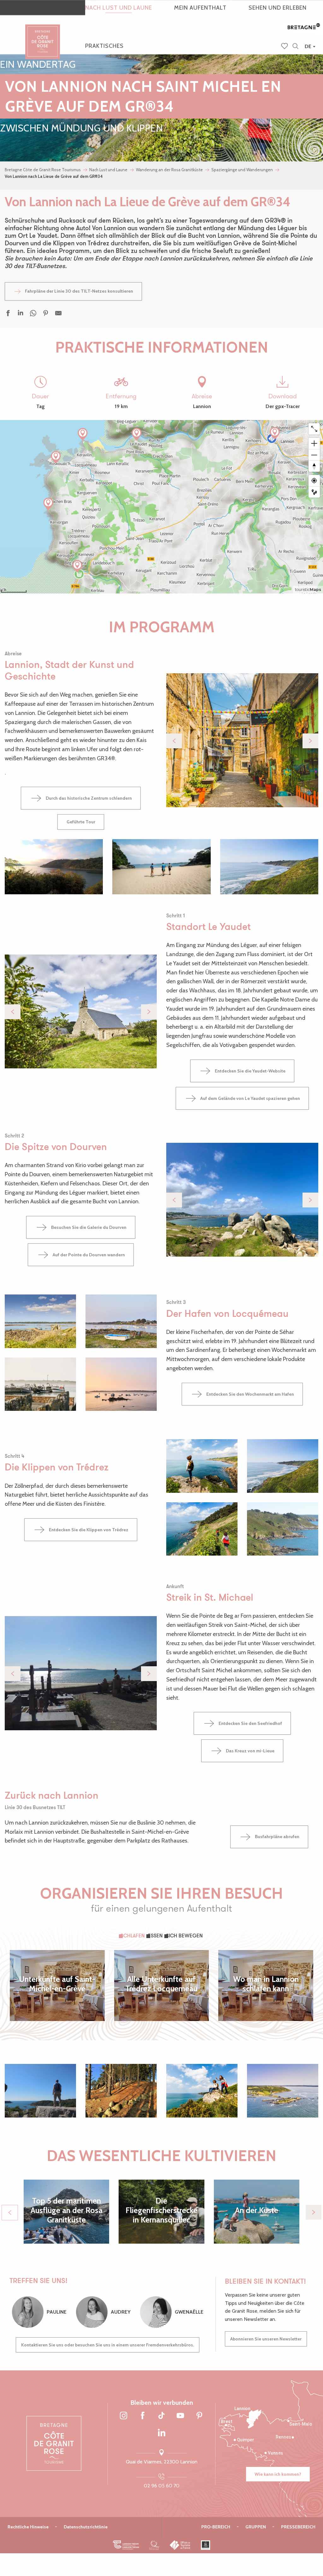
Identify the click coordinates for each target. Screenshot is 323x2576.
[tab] (133, 1936)
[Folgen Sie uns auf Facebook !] (143, 2416)
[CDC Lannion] (126, 2545)
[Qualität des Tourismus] (154, 2545)
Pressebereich (298, 2527)
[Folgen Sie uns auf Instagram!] (124, 2416)
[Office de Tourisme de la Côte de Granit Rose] (43, 36)
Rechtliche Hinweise (28, 2527)
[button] (295, 47)
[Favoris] (285, 47)
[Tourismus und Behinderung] (206, 2545)
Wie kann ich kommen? (278, 2474)
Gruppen (256, 2527)
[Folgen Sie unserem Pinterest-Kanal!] (199, 2416)
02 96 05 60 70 (162, 2486)
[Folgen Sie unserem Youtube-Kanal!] (180, 2416)
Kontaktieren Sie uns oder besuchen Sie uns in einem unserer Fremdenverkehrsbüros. (108, 2345)
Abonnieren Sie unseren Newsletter (266, 2339)
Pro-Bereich (216, 2527)
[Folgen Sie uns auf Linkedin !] (161, 2433)
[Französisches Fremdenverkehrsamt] (180, 2545)
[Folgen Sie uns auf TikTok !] (161, 2416)
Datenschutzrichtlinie (86, 2527)
